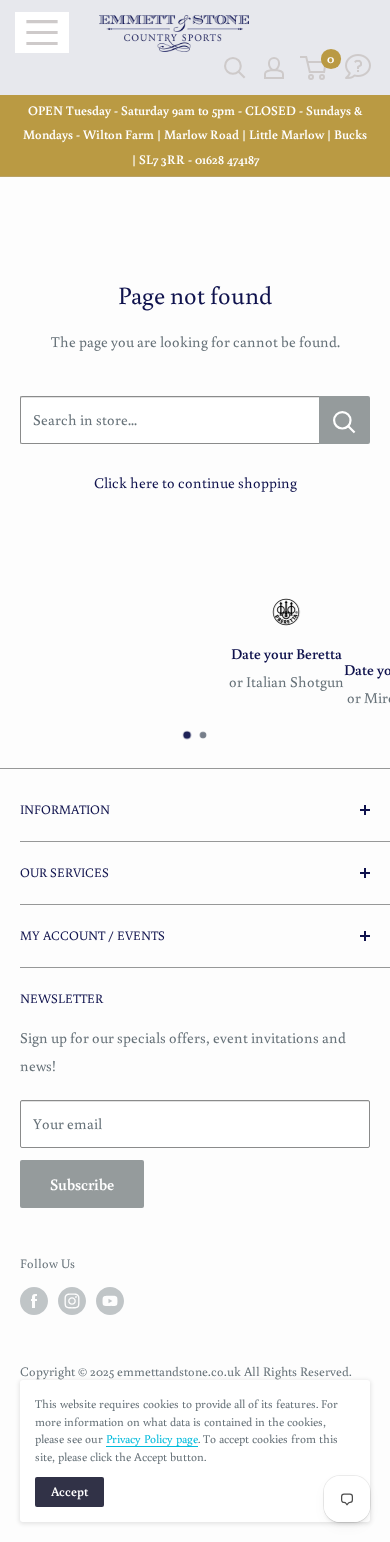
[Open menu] (42, 32)
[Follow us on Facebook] (34, 1301)
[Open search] (235, 68)
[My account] (274, 68)
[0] (314, 68)
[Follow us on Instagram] (72, 1301)
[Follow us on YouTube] (110, 1301)
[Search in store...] (344, 420)
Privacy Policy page (152, 1438)
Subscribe (82, 1184)
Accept (69, 1491)
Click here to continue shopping (195, 482)
